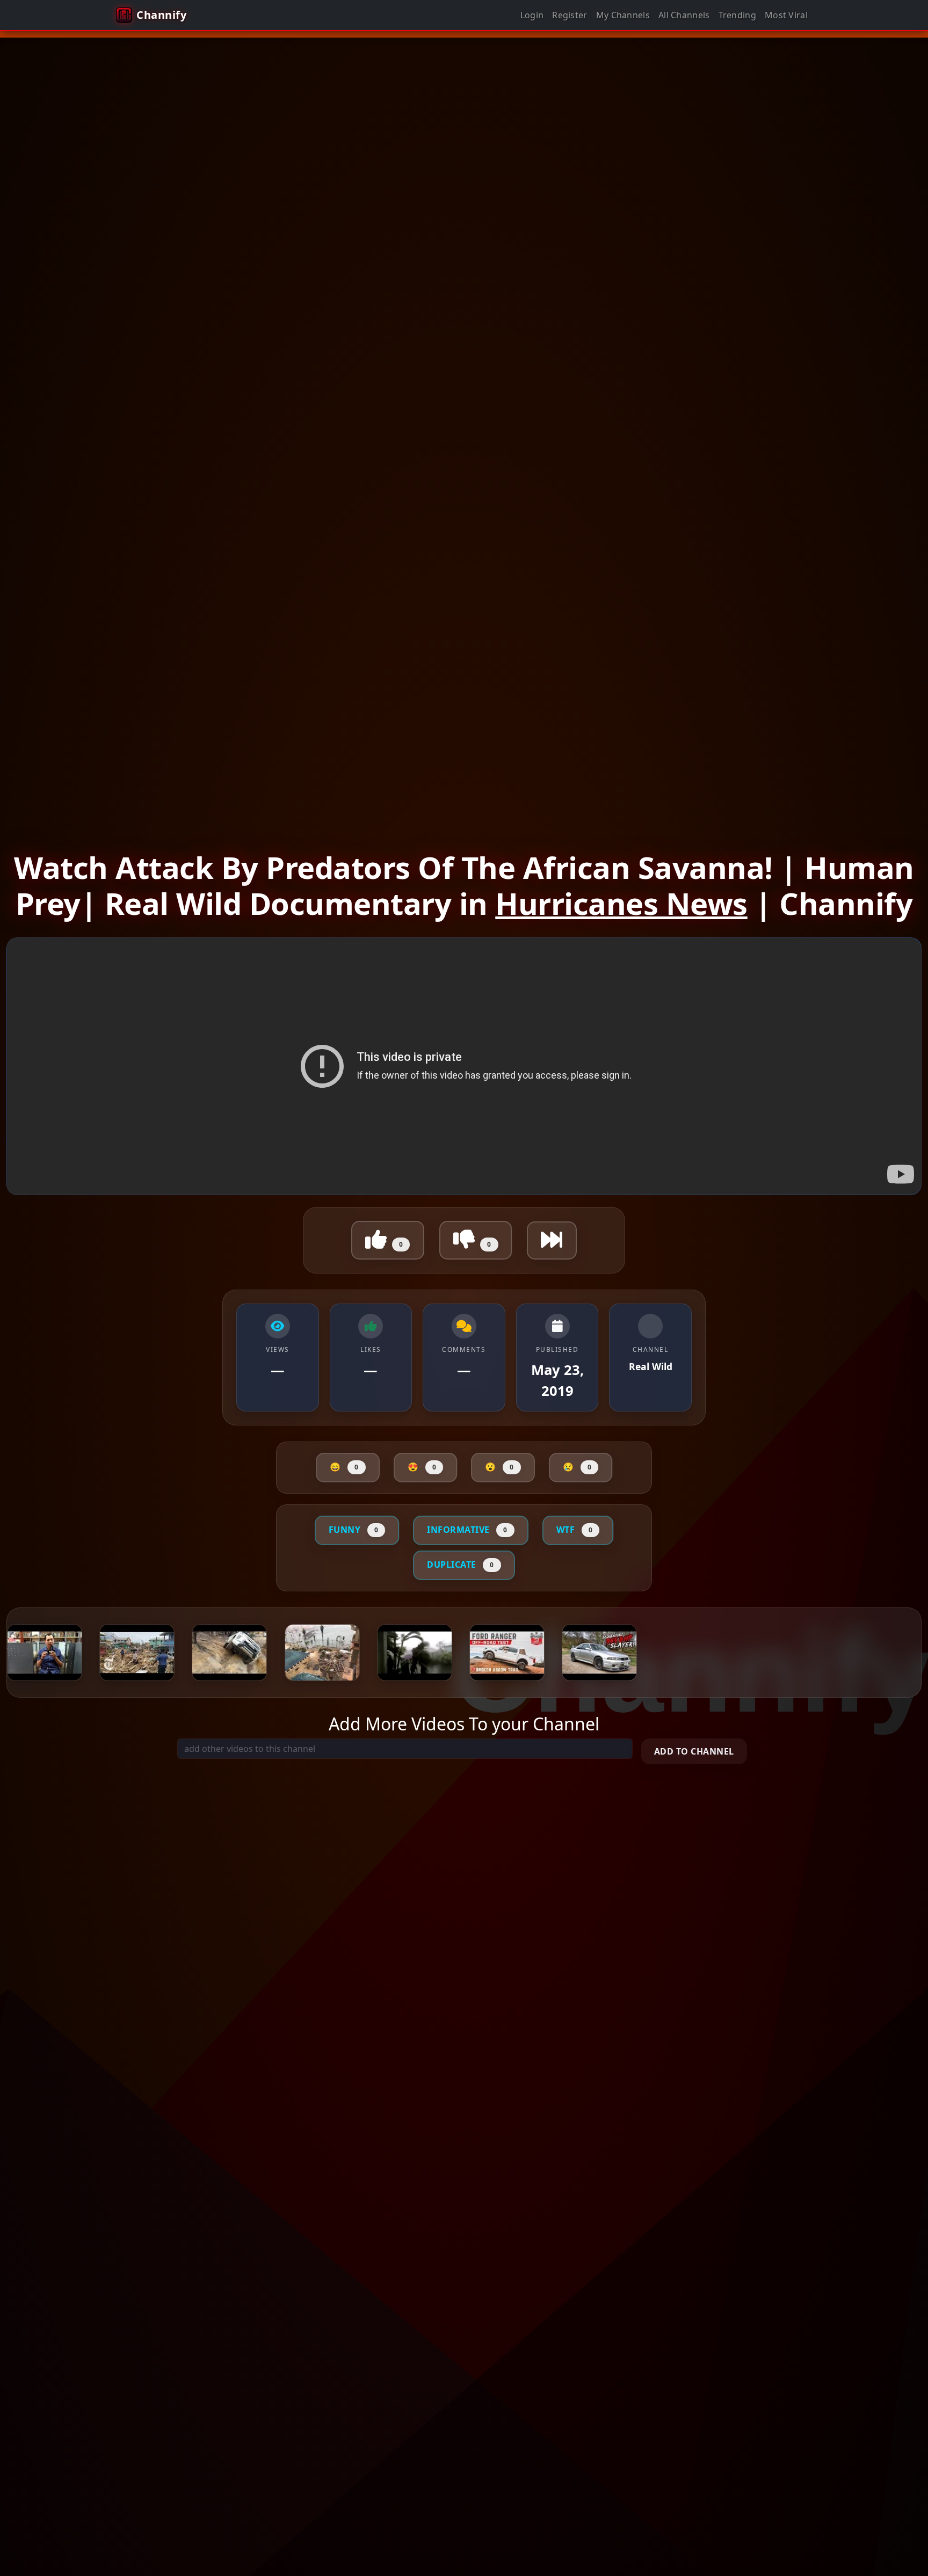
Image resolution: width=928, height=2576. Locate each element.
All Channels (684, 15)
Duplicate (461, 1564)
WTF (575, 1530)
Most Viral (786, 15)
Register (570, 15)
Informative (467, 1530)
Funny (354, 1530)
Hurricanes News (621, 903)
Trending (737, 15)
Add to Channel (694, 1751)
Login (532, 15)
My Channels (623, 15)
